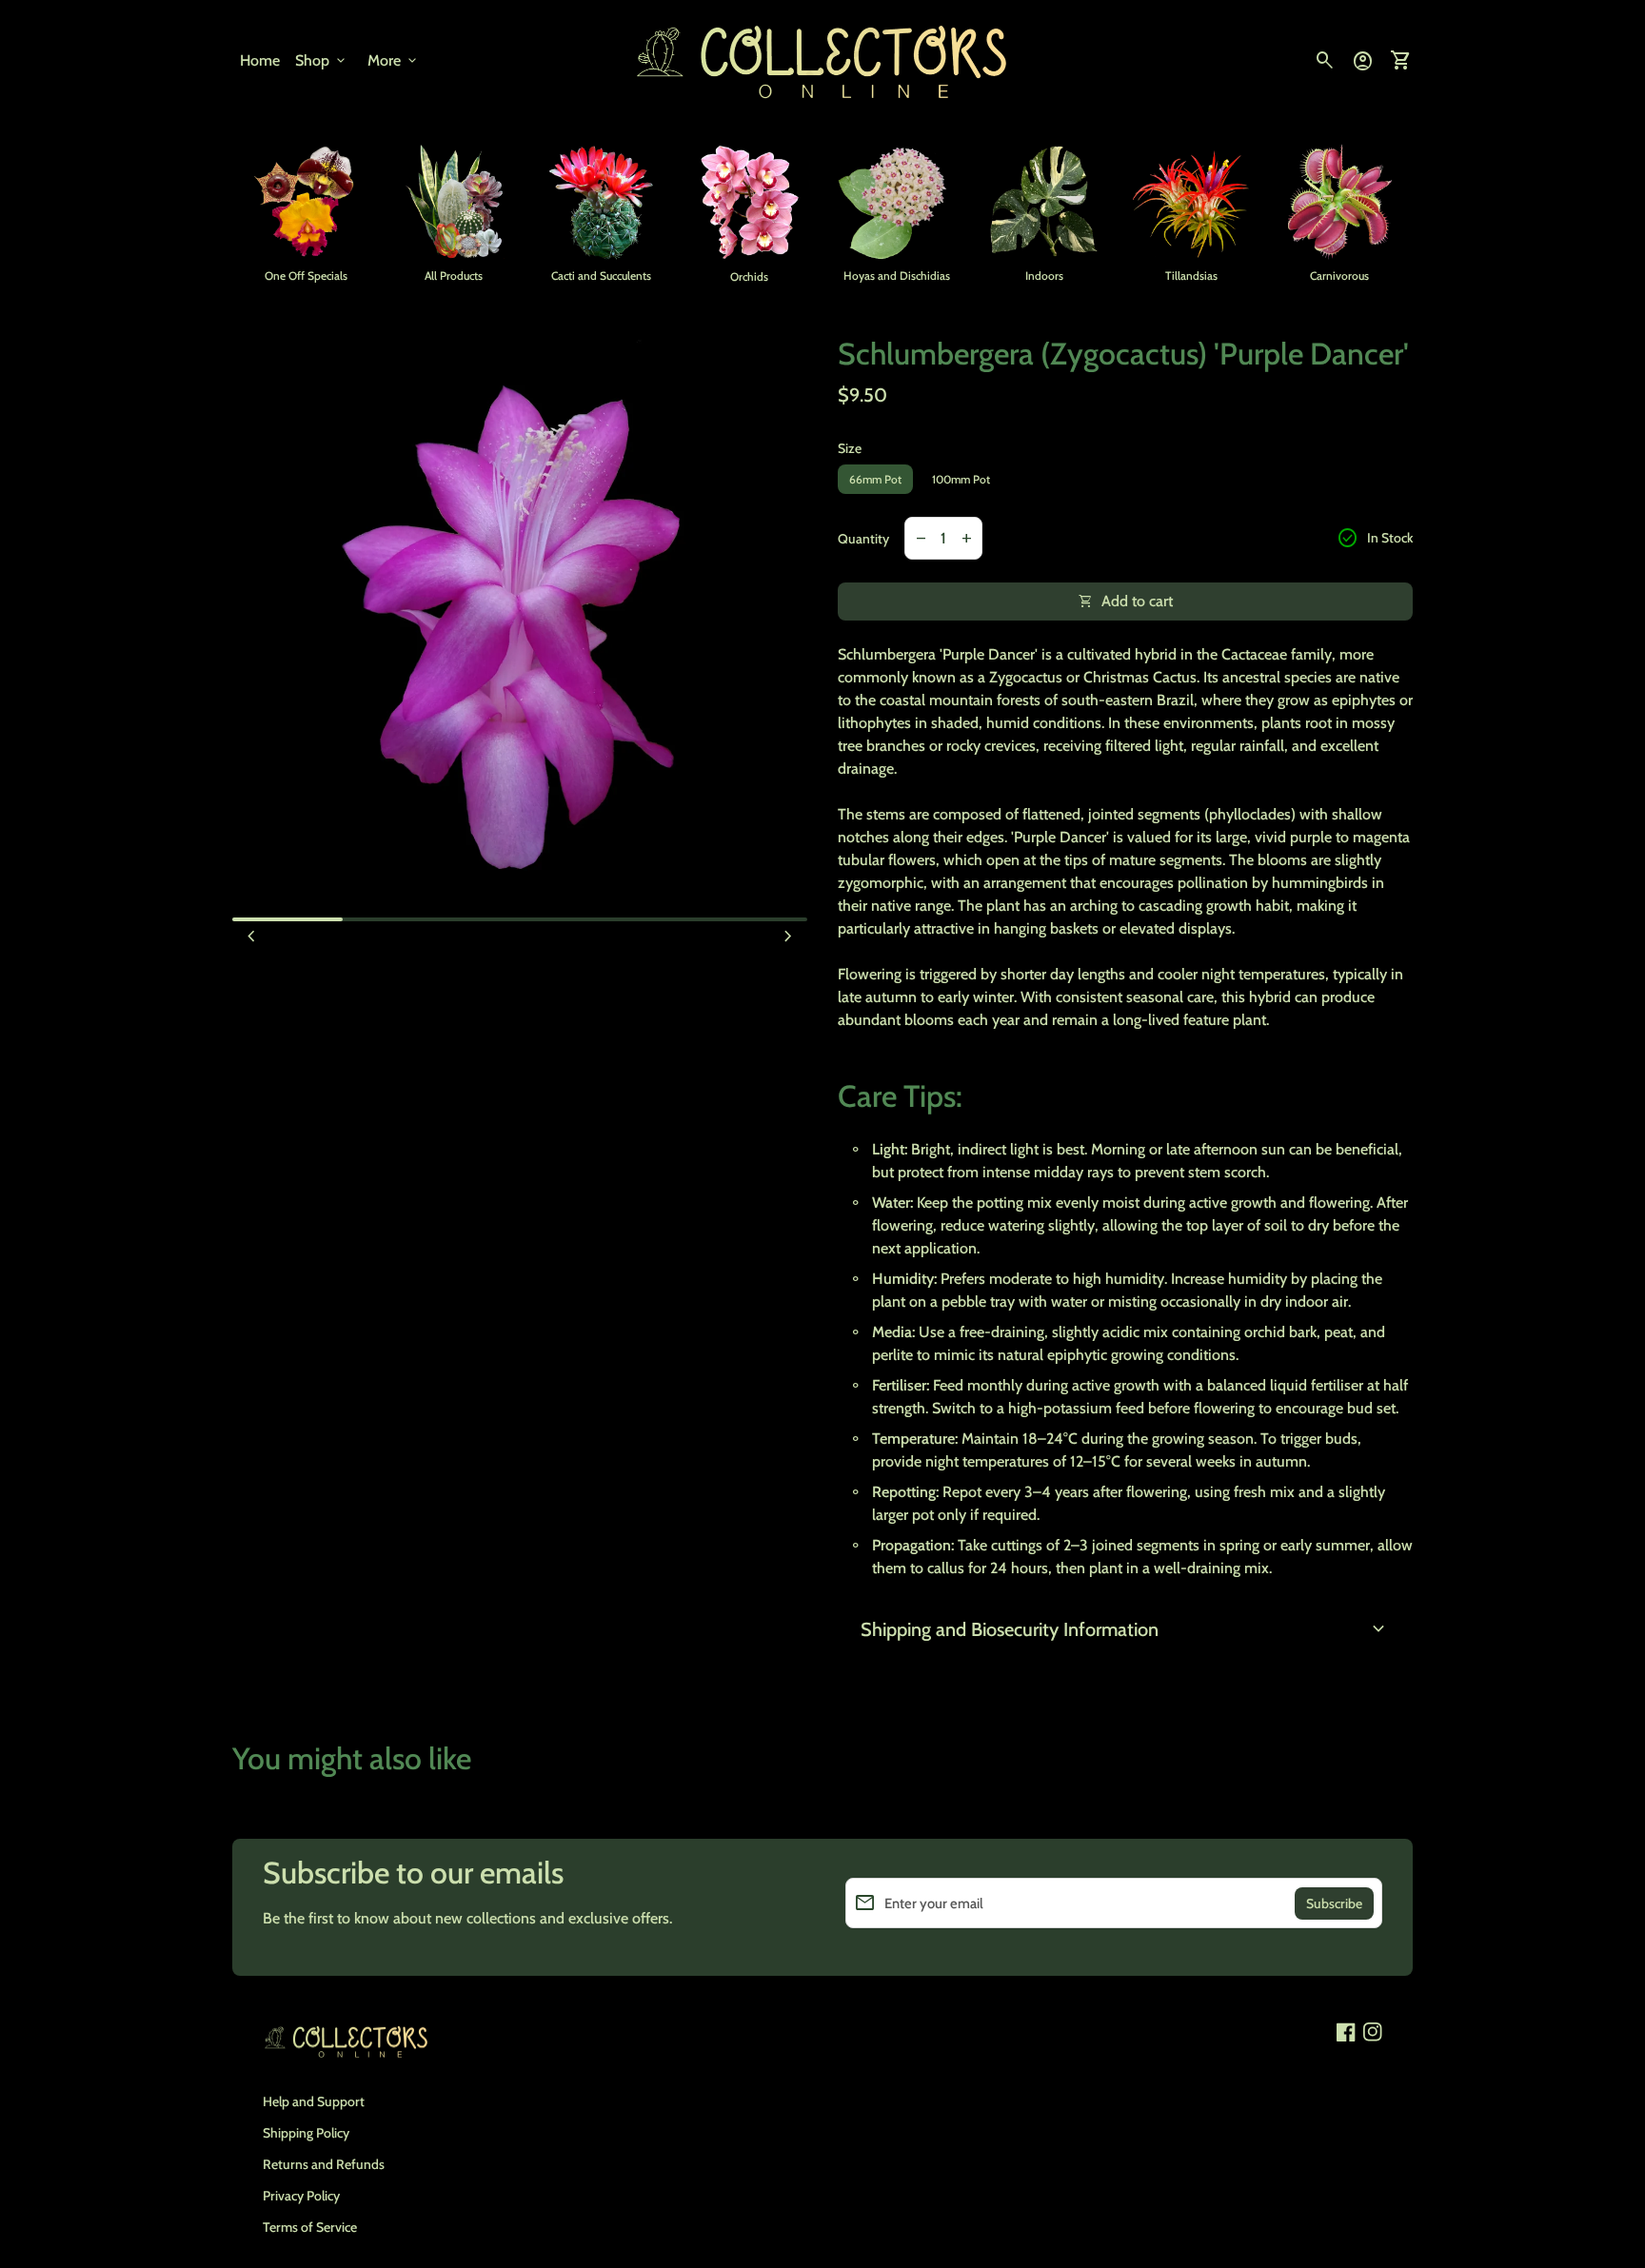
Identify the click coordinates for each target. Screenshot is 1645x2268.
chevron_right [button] (788, 937)
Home (260, 60)
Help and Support (314, 2101)
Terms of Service (310, 2227)
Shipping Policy (306, 2133)
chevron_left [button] (251, 937)
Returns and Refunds (324, 2164)
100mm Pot (961, 479)
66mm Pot (875, 479)
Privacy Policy (301, 2196)
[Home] (822, 59)
